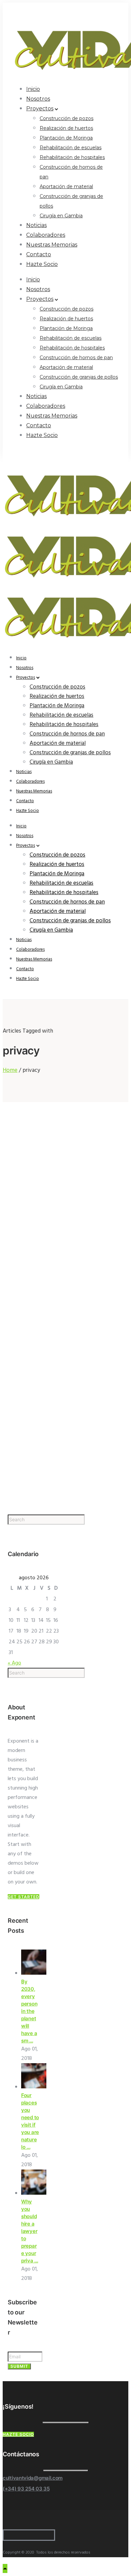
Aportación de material (66, 186)
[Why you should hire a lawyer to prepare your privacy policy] (34, 2193)
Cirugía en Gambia (61, 216)
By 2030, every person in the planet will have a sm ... (29, 2011)
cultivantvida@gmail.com (33, 2478)
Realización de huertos (66, 128)
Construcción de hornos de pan (76, 358)
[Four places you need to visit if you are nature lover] (34, 2087)
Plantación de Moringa (66, 138)
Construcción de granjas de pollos (79, 377)
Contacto (39, 254)
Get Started (24, 1897)
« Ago (14, 1663)
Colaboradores (46, 235)
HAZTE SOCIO (18, 2434)
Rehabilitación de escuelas (71, 148)
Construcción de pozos (67, 118)
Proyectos (40, 108)
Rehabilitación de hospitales (72, 157)
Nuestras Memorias (52, 245)
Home (10, 1070)
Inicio (33, 89)
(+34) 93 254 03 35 (26, 2489)
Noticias (36, 225)
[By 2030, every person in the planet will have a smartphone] (34, 1973)
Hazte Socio (42, 264)
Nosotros (38, 99)
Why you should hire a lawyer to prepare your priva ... (30, 2231)
